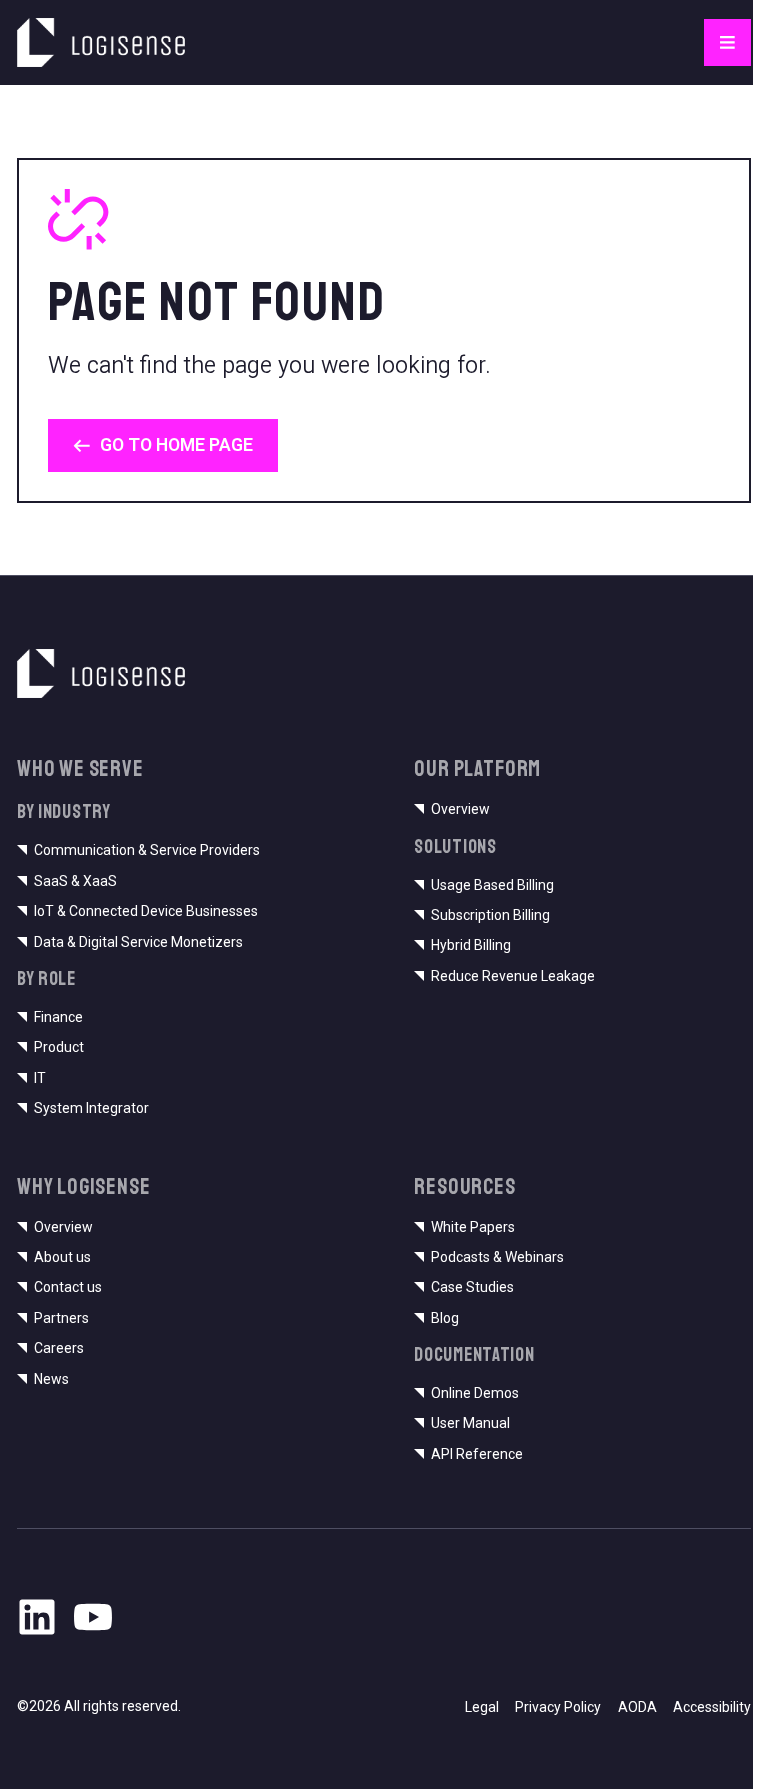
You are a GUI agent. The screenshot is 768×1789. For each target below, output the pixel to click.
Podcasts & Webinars (497, 1257)
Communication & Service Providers (147, 850)
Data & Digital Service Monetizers (138, 942)
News (51, 1379)
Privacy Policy (558, 1707)
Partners (61, 1318)
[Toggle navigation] (727, 42)
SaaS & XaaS (75, 881)
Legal (482, 1707)
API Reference (477, 1454)
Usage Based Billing (492, 885)
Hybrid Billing (471, 945)
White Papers (473, 1227)
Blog (445, 1318)
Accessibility (712, 1707)
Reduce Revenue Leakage (513, 976)
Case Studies (472, 1287)
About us (62, 1257)
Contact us (68, 1287)
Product (59, 1047)
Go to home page (176, 445)
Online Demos (475, 1393)
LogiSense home (79, 29)
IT (40, 1078)
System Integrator (91, 1108)
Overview (460, 809)
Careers (59, 1348)
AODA (637, 1707)
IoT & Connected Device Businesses (146, 911)
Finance (58, 1017)
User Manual (470, 1423)
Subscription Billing (490, 915)
